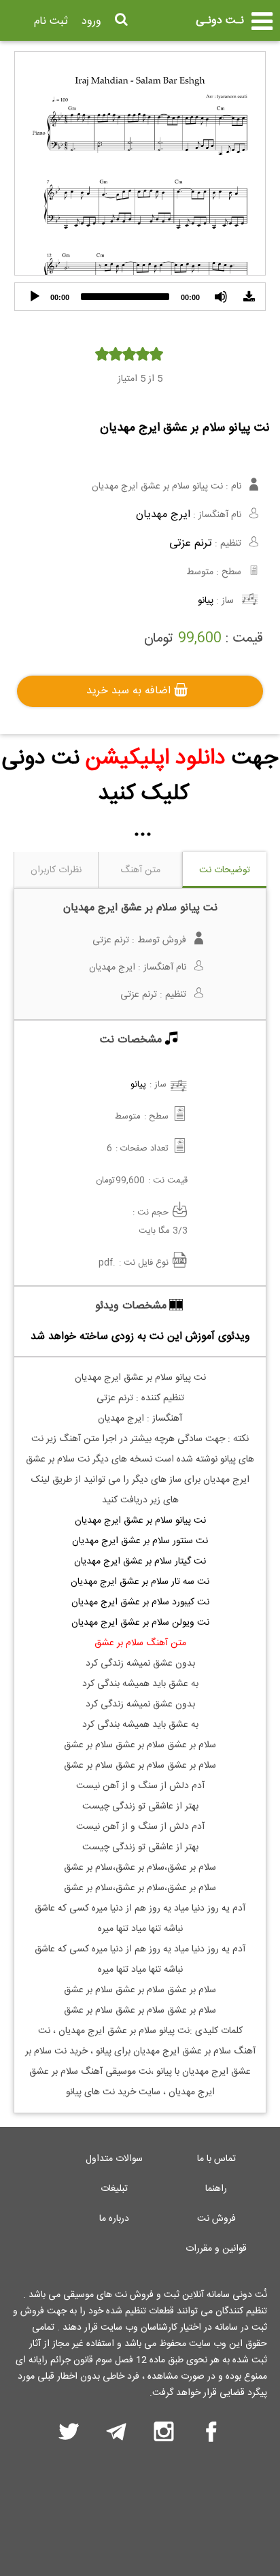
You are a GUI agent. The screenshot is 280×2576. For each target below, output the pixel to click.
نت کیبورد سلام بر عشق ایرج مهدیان (140, 1602)
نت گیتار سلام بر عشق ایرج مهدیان (140, 1562)
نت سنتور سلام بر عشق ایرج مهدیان (140, 1541)
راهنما (216, 2189)
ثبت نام (51, 21)
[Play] (35, 297)
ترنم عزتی (191, 543)
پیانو (206, 601)
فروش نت (216, 2219)
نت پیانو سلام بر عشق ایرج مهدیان (140, 1521)
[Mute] (221, 297)
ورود (91, 21)
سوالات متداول (114, 2159)
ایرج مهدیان (163, 515)
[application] (140, 297)
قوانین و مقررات (216, 2249)
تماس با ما (216, 2159)
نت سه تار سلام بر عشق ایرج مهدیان (140, 1582)
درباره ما (114, 2219)
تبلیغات (114, 2189)
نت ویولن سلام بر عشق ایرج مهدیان (140, 1623)
